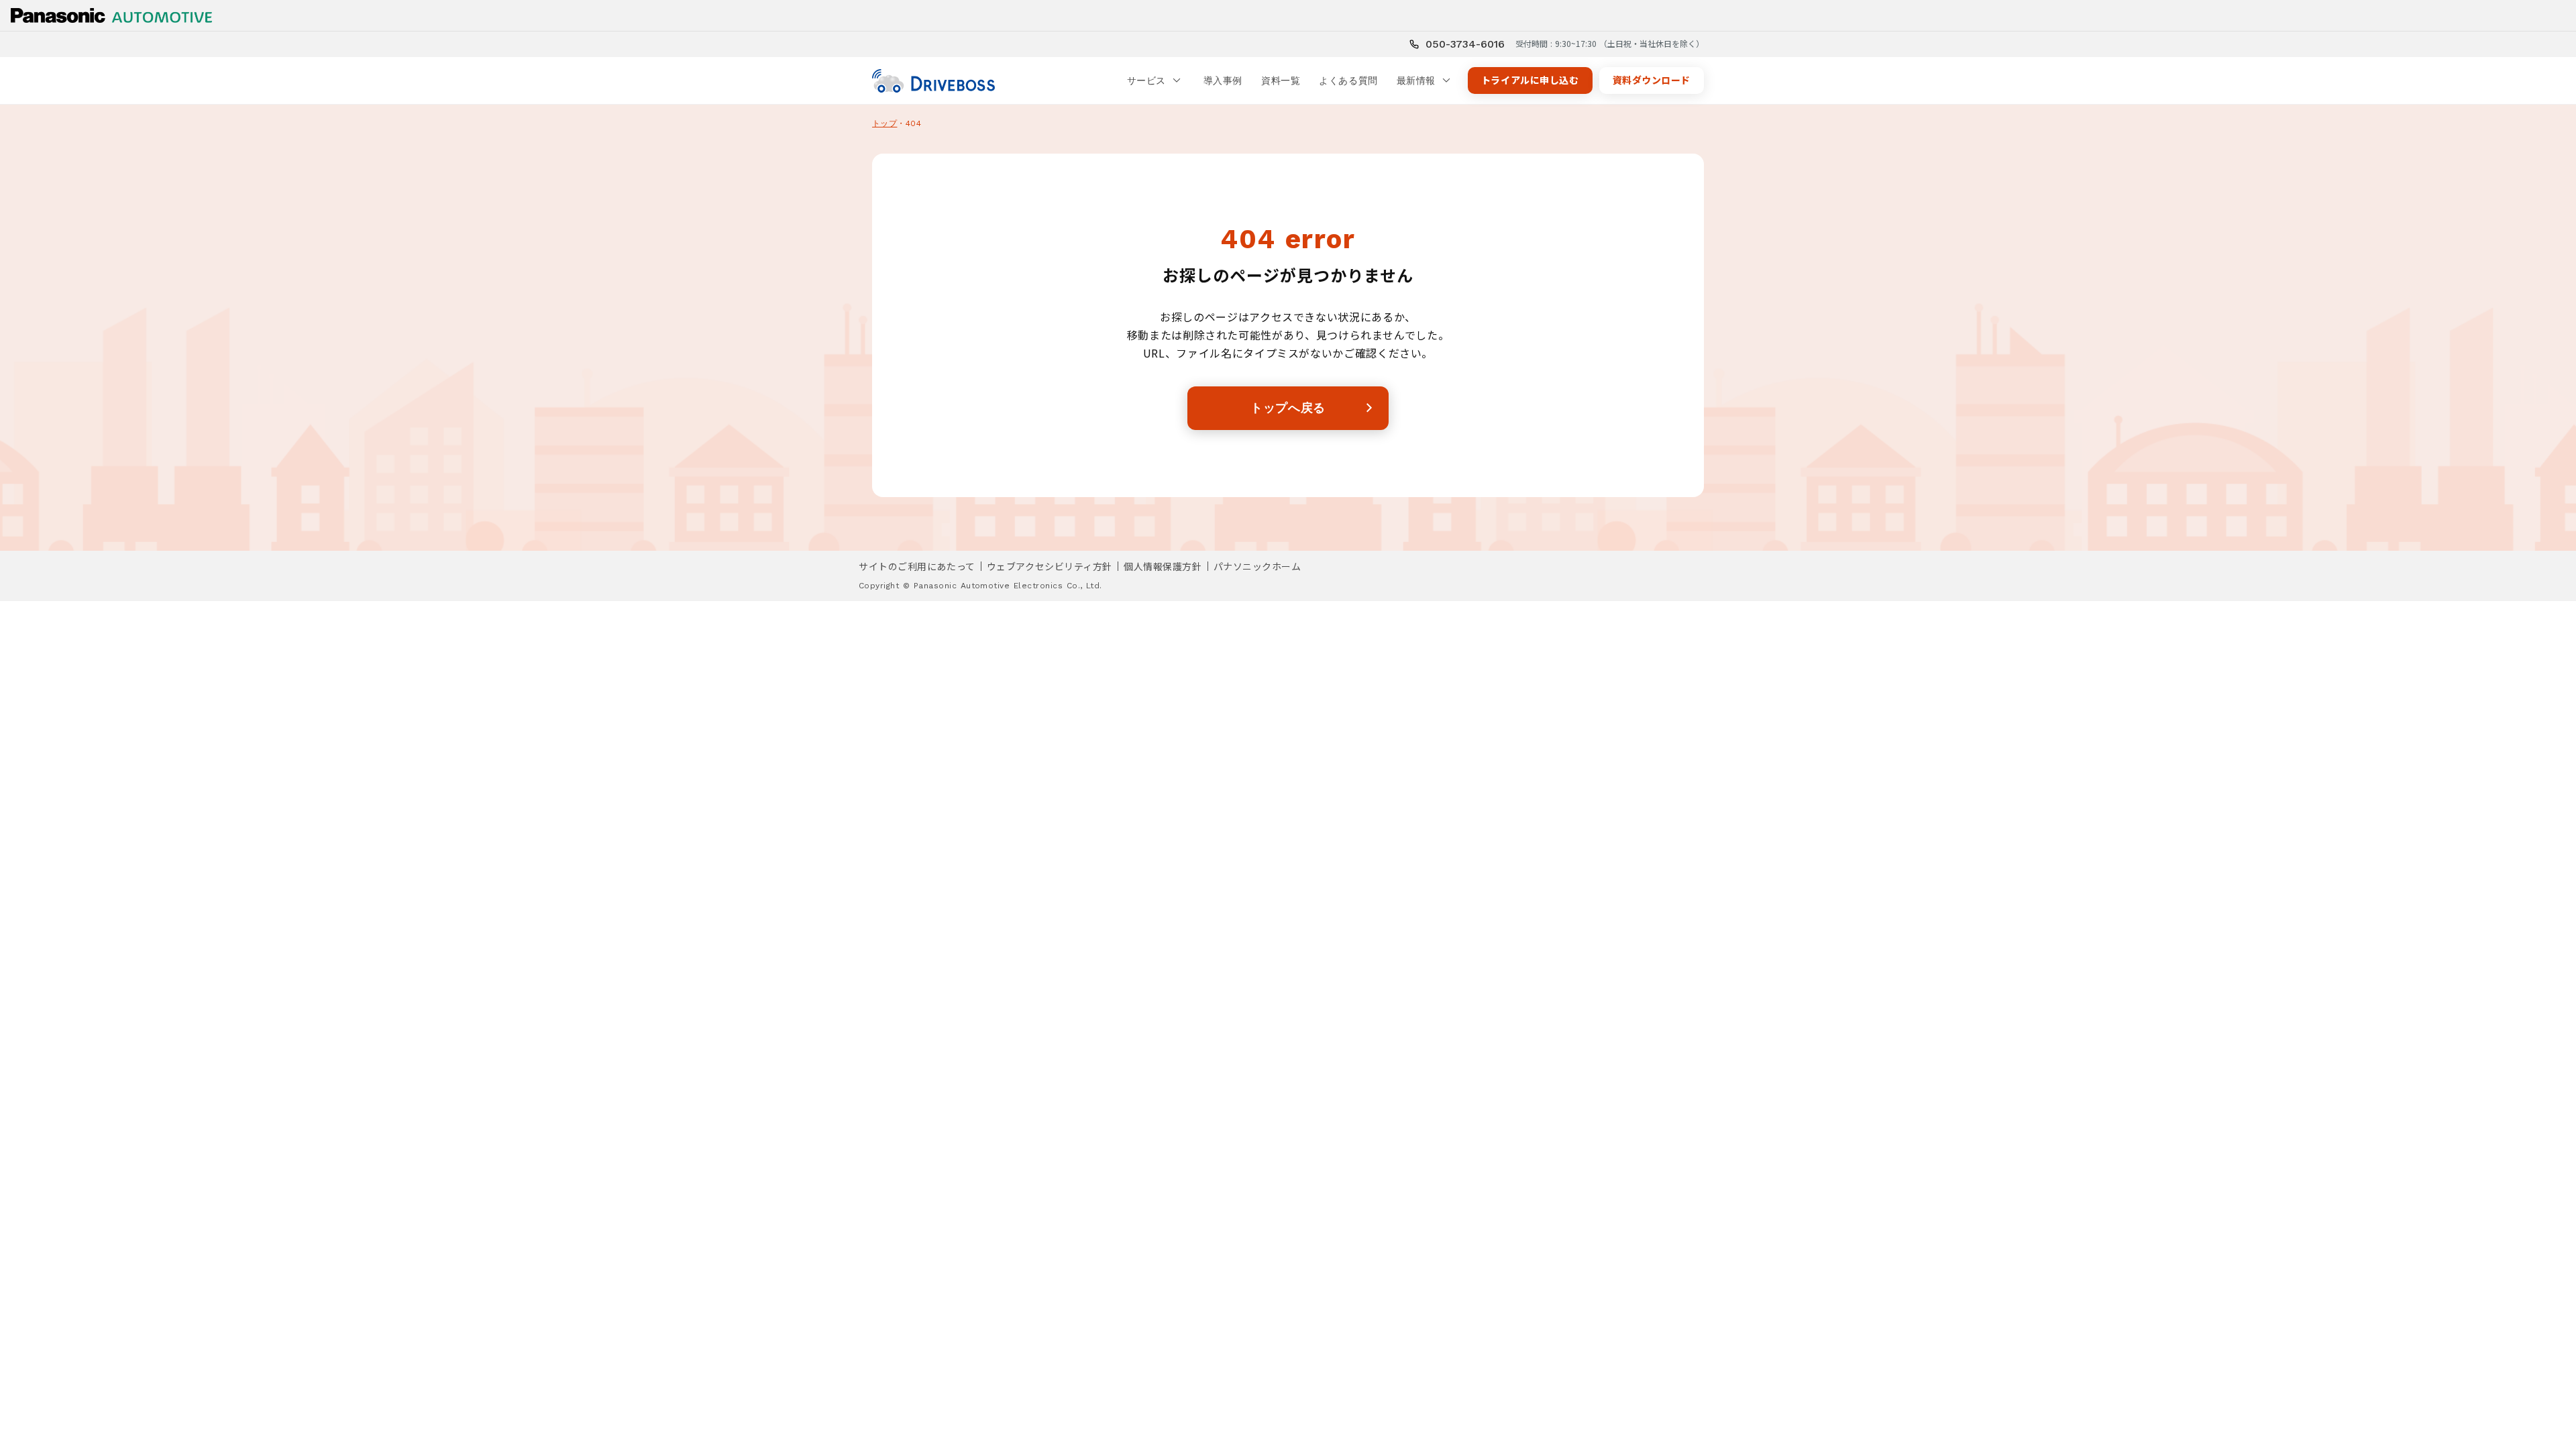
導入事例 (1223, 80)
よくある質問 (1348, 80)
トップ (884, 123)
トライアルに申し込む (1530, 80)
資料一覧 (1281, 80)
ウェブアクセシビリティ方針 (1050, 566)
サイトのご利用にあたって (917, 566)
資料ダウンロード (1652, 80)
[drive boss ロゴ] (933, 81)
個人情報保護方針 (1163, 566)
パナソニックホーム (1257, 566)
